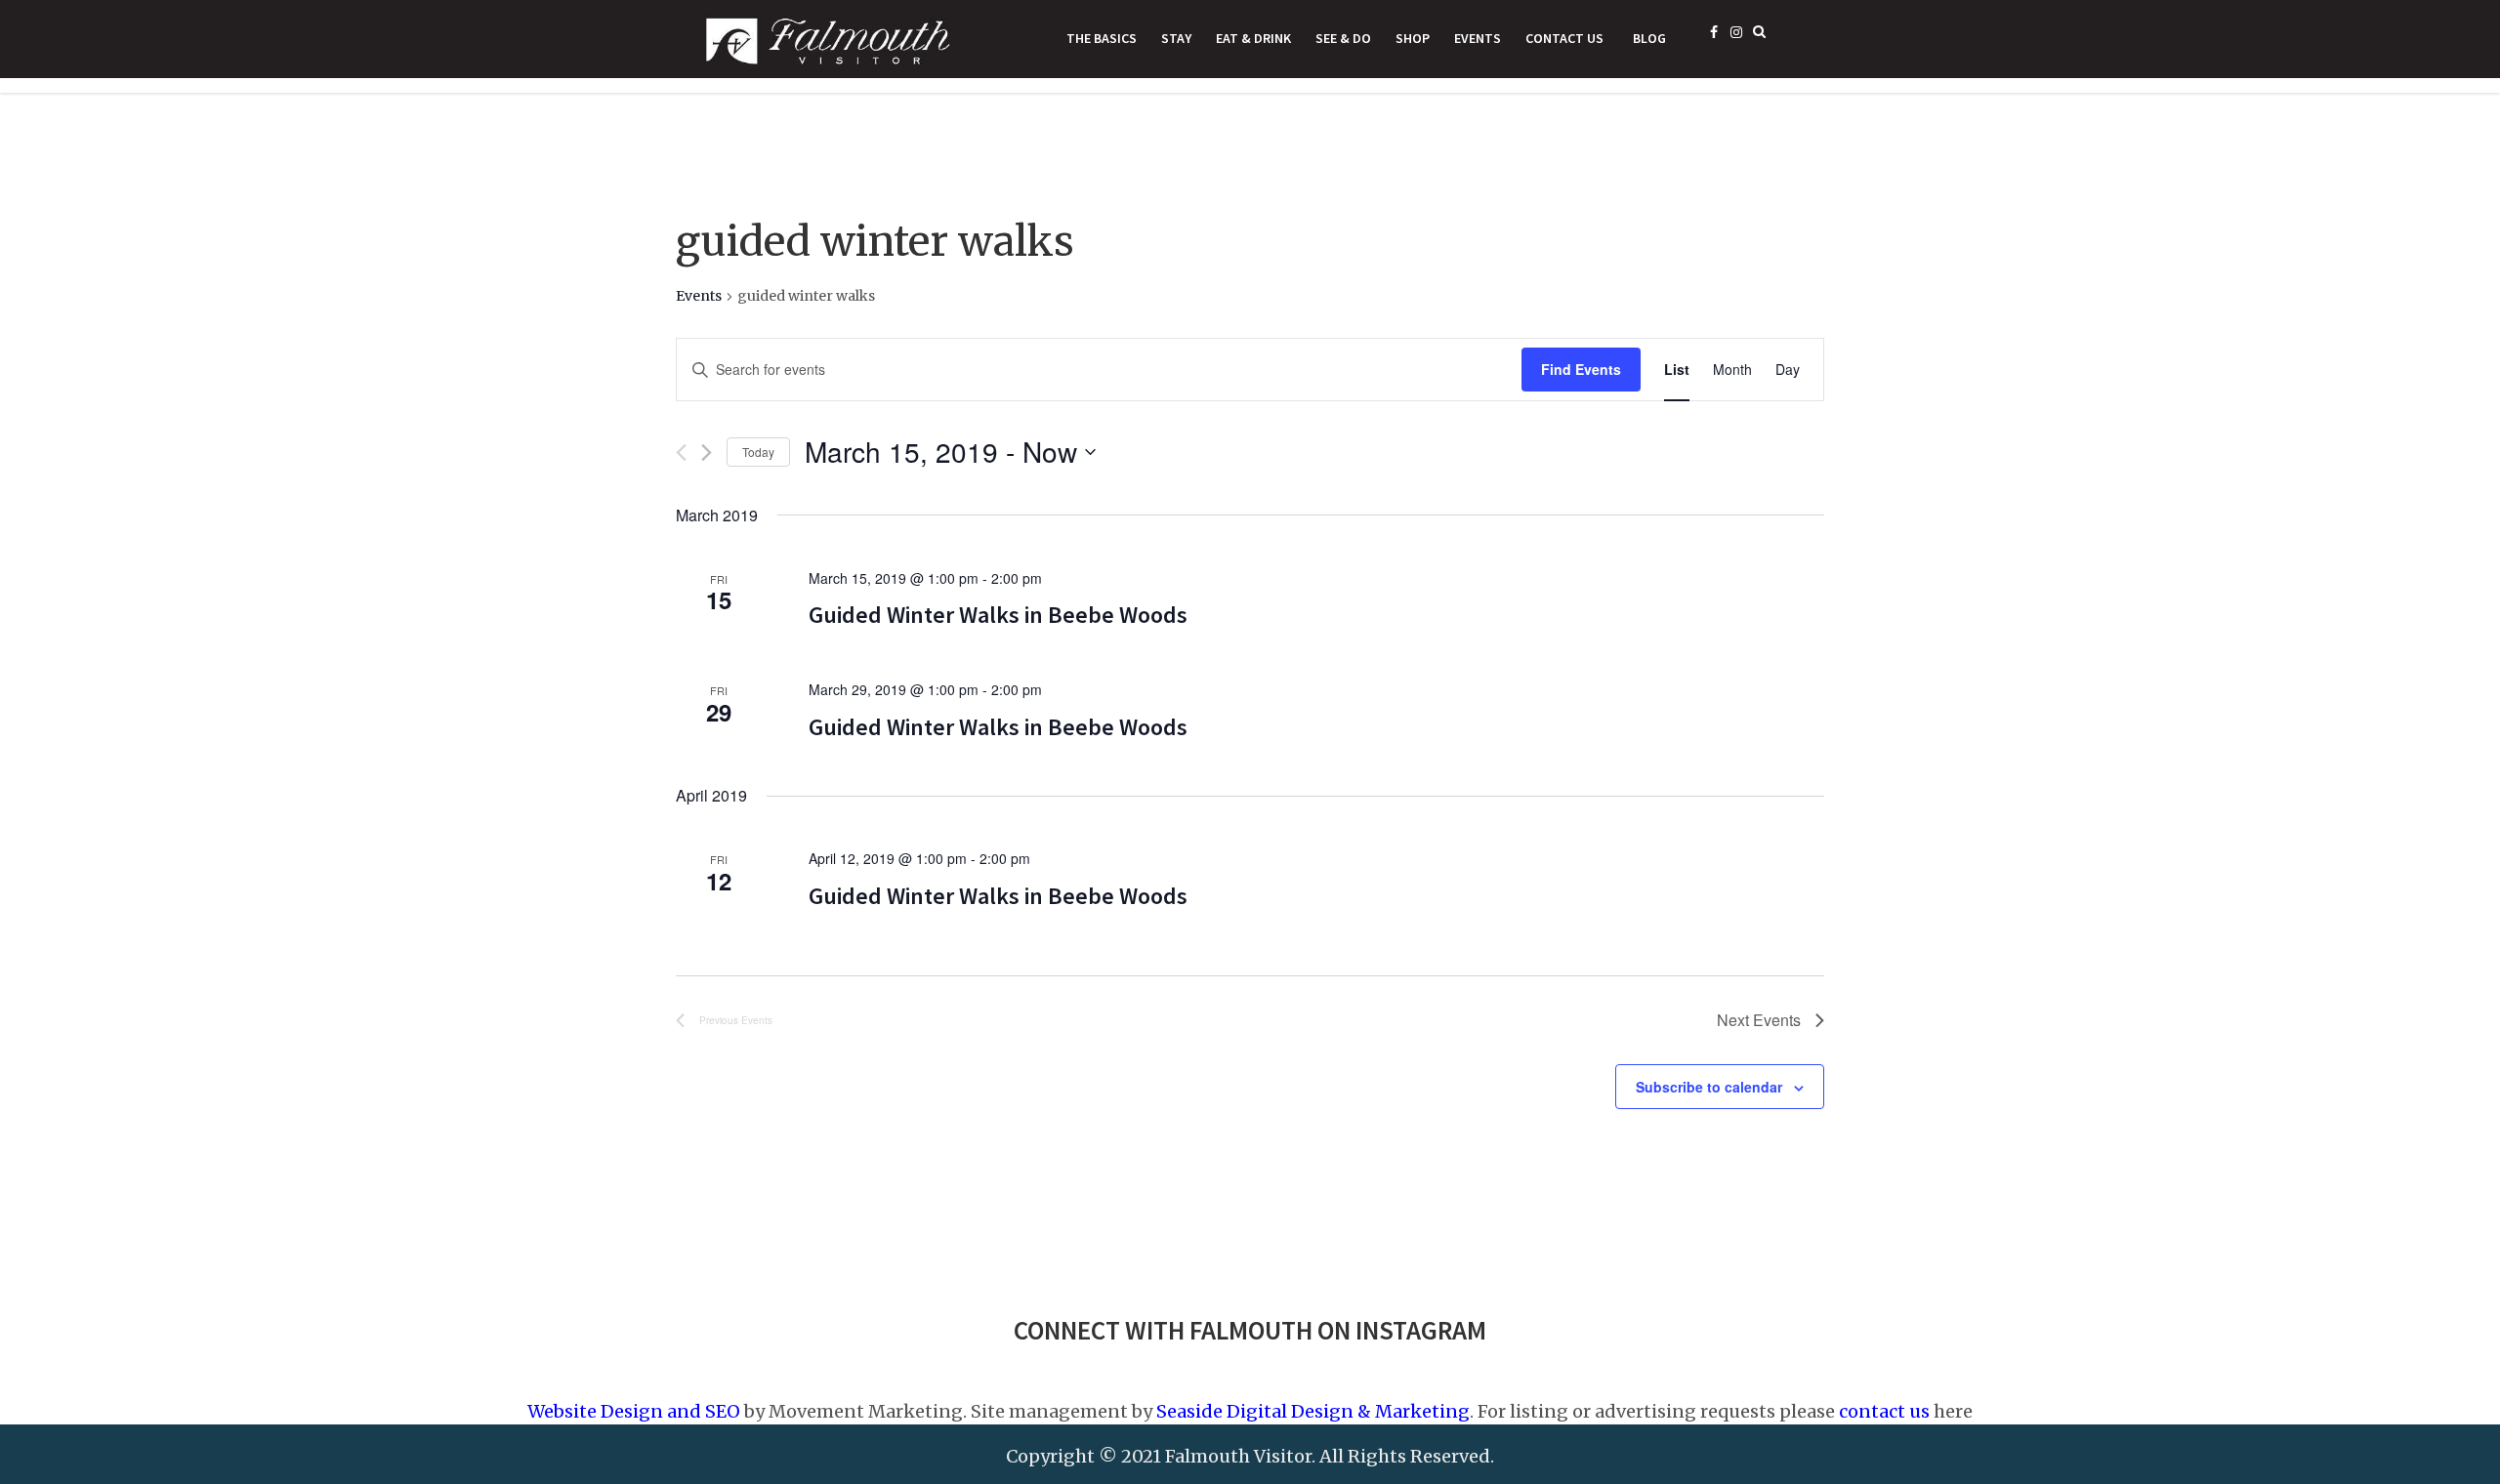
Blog (1649, 38)
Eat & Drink (1253, 38)
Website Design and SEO (634, 1411)
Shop (1413, 38)
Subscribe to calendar (1709, 1087)
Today (758, 452)
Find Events (1581, 369)
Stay (1176, 38)
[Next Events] (707, 453)
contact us (1884, 1411)
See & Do (1343, 38)
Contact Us (1564, 38)
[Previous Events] (681, 453)
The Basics (1102, 38)
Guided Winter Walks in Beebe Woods (998, 615)
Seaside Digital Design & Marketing (1313, 1411)
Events (1478, 38)
